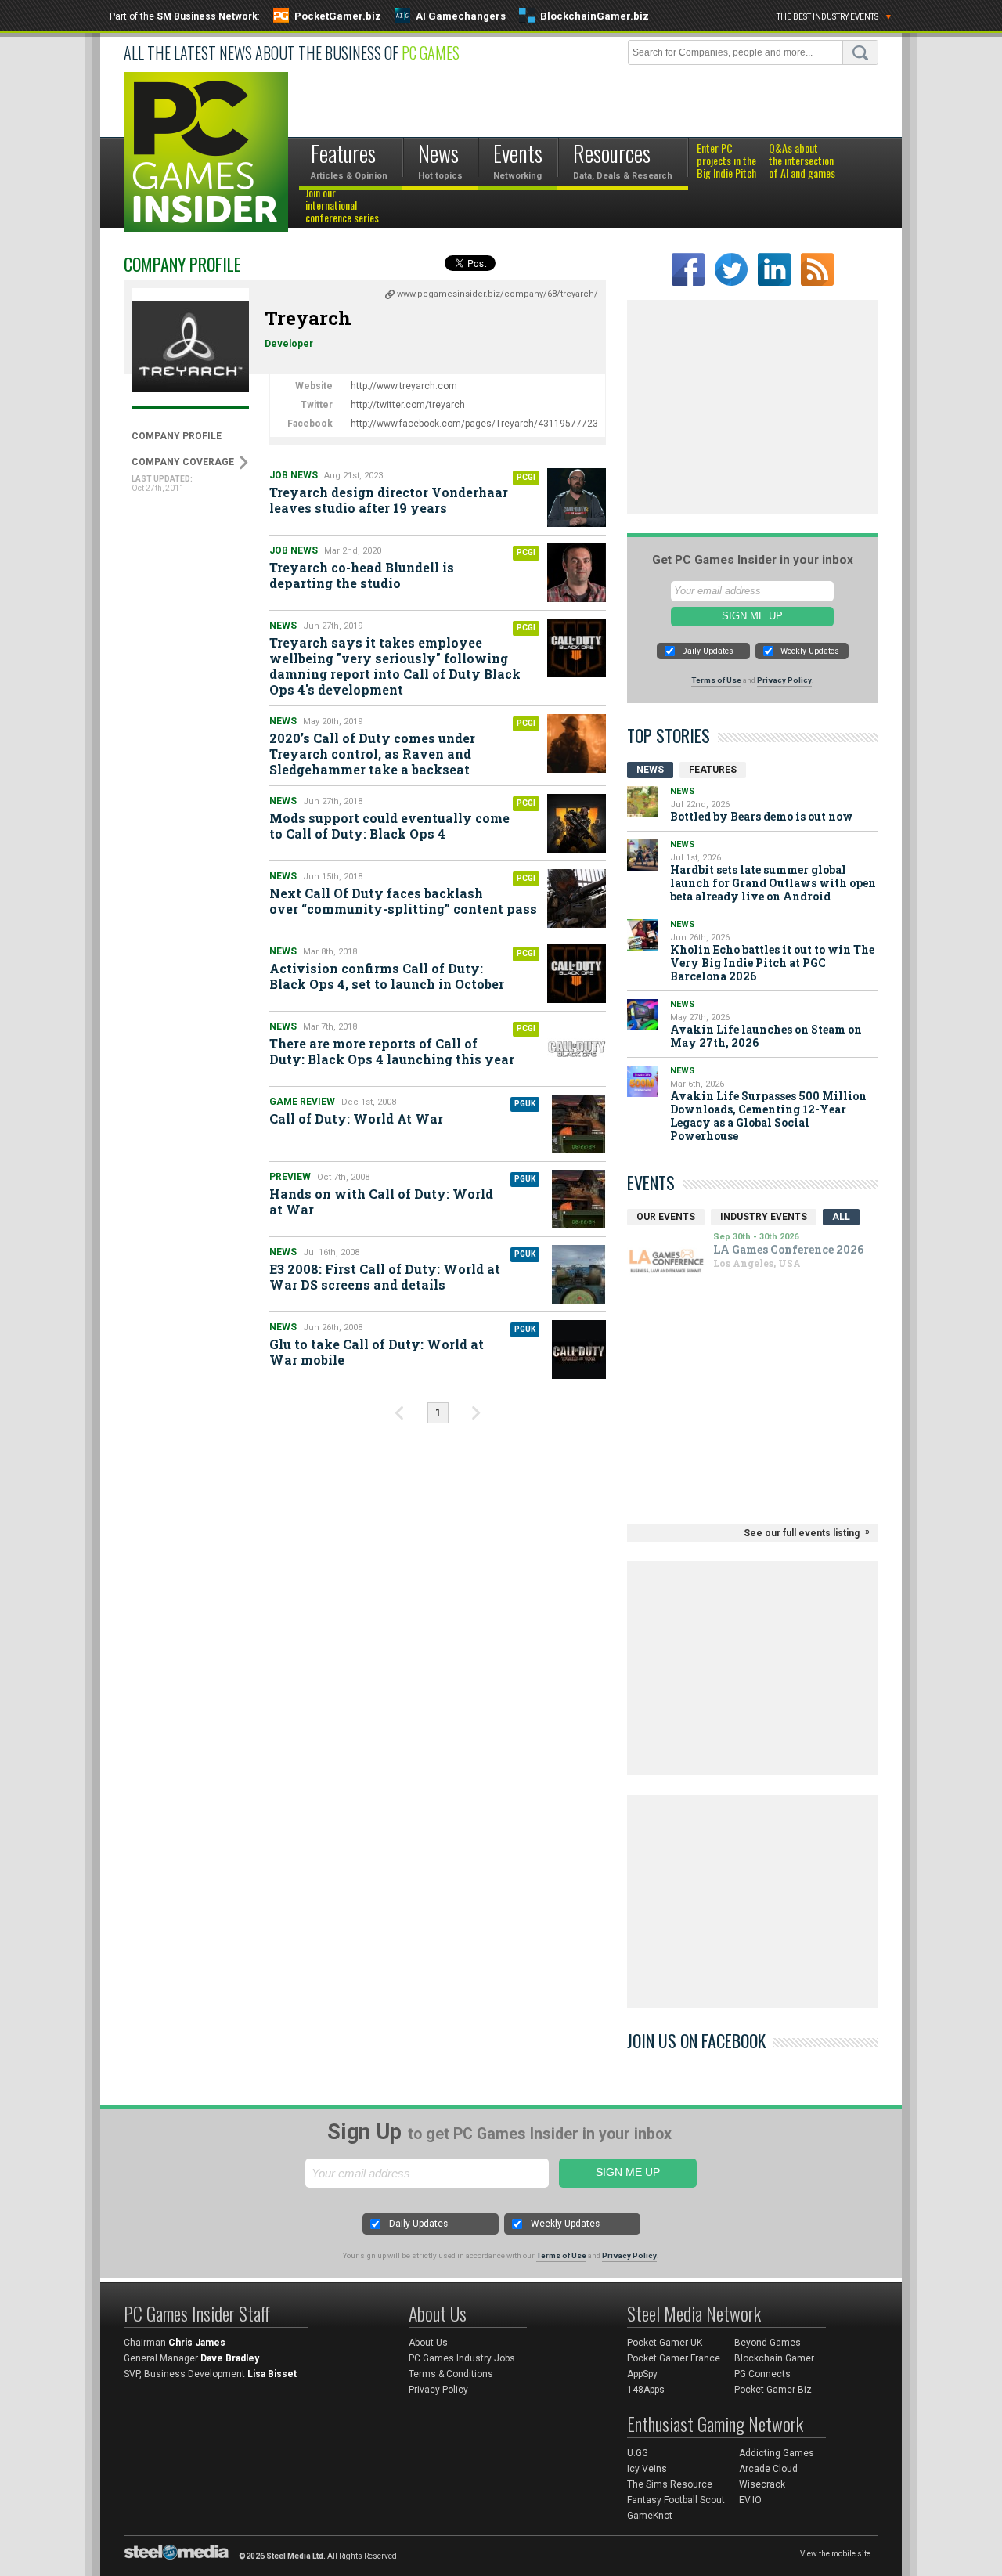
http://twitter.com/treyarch (408, 405)
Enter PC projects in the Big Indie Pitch (726, 161)
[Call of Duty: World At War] (579, 1124)
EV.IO (750, 2500)
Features (713, 770)
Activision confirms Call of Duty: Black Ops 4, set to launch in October (387, 976)
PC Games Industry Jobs (462, 2358)
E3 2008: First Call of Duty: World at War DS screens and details (385, 1277)
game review (302, 1102)
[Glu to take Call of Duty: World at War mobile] (579, 1349)
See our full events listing (802, 1533)
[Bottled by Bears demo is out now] (643, 802)
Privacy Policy (784, 680)
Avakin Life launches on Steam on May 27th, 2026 (766, 1036)
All (841, 1217)
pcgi (526, 477)
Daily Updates (708, 651)
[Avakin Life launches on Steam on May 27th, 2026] (643, 1015)
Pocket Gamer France (674, 2358)
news (283, 1252)
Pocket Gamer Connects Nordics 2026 (690, 1306)
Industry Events (764, 1217)
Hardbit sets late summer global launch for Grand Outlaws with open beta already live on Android (773, 883)
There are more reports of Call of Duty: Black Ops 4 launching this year (392, 1051)
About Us (428, 2343)
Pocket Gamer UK (665, 2343)
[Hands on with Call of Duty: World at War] (579, 1199)
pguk (525, 1104)
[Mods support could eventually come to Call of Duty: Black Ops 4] (577, 823)
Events (651, 1182)
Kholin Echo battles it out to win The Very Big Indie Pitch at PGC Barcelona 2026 (772, 963)
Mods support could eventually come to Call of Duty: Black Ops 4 (389, 826)
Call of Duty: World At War (356, 1118)
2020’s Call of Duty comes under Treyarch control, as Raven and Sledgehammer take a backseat (372, 754)
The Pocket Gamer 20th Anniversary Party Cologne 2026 (699, 1253)
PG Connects (762, 2374)
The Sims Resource (670, 2484)
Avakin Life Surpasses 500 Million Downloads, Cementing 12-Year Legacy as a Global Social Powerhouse (768, 1116)
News (283, 626)
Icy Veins (647, 2469)
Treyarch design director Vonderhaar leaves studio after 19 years (389, 500)
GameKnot (650, 2516)
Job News (294, 475)
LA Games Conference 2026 (697, 1283)
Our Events (666, 1217)
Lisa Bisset (272, 2374)
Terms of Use (716, 680)
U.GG (638, 2453)
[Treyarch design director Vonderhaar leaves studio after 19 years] (577, 498)
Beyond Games (768, 2343)
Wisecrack (762, 2484)
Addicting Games (777, 2453)
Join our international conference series (342, 206)
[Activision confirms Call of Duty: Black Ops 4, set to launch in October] (577, 974)
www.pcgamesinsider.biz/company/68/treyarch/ (497, 294)
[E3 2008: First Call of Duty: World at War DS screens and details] (579, 1274)
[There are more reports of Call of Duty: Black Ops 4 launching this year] (577, 1049)
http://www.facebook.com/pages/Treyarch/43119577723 (474, 424)
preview (290, 1177)
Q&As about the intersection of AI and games (802, 161)
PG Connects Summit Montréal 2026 (683, 1336)
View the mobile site (835, 2554)
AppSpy (642, 2374)
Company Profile (177, 436)
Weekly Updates (810, 651)
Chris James (197, 2343)
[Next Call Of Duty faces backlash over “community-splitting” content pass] (577, 898)
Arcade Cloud (768, 2469)
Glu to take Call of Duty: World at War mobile (377, 1352)
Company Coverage (183, 462)
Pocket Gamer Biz (773, 2390)
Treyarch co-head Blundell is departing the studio (362, 575)
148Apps (646, 2390)
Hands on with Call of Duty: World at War (381, 1201)
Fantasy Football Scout (676, 2500)
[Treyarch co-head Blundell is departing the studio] (577, 573)
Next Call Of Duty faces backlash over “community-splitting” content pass (403, 901)
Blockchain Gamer (774, 2358)
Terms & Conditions (451, 2374)
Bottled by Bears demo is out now (762, 816)
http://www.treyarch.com (404, 386)
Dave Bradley (230, 2358)
